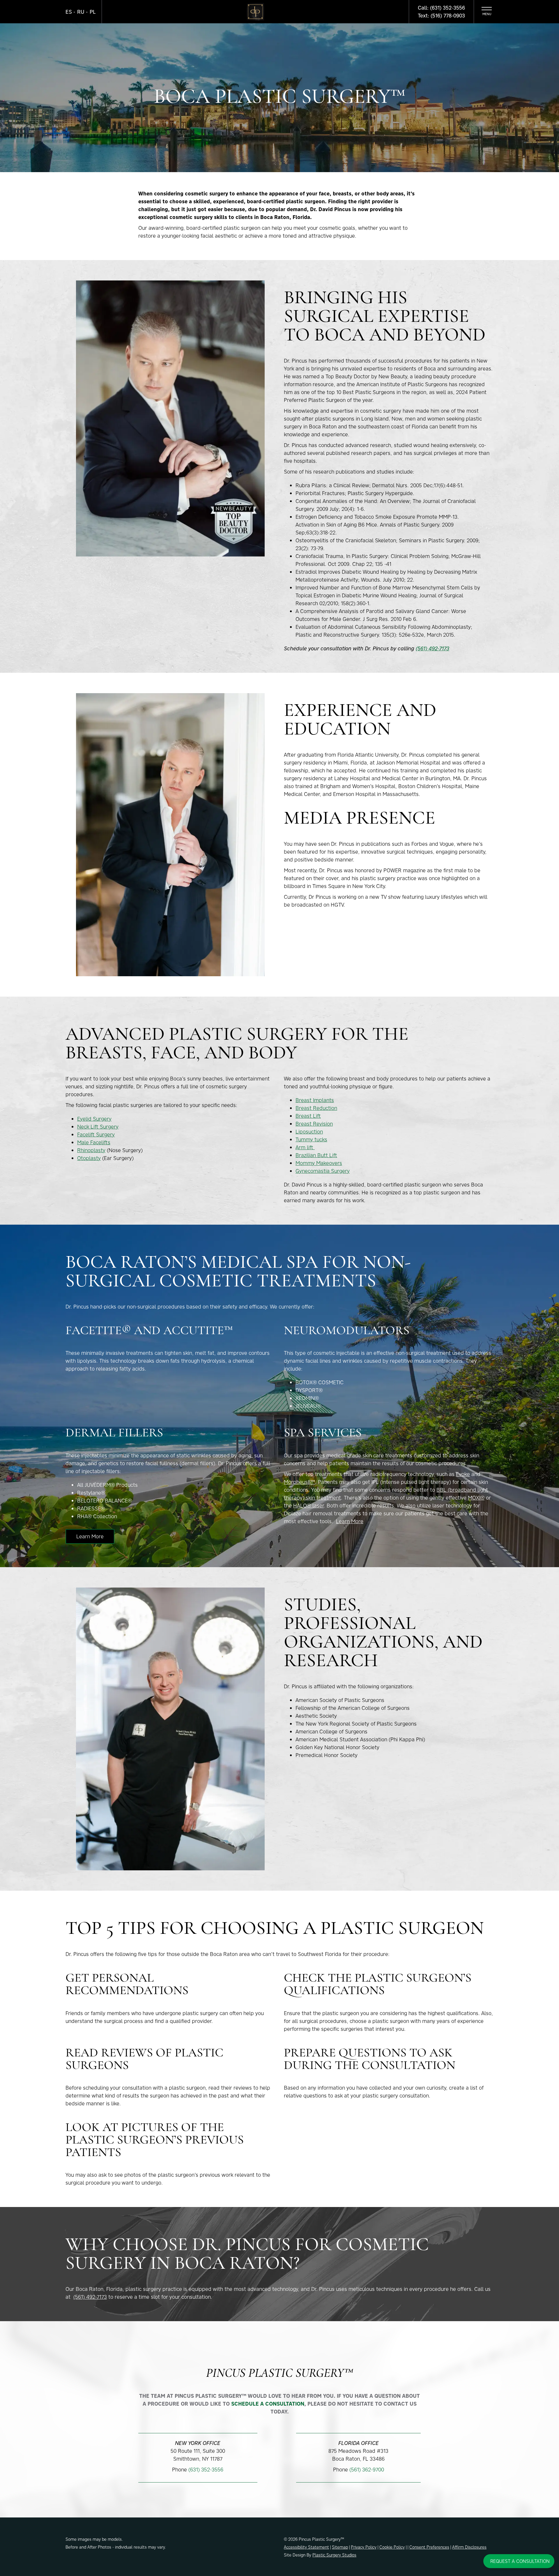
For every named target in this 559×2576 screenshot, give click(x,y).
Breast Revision (314, 1124)
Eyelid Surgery (94, 1119)
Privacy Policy (364, 2547)
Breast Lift (308, 1116)
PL (93, 12)
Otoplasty (89, 1158)
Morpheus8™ (299, 1482)
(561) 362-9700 (367, 2470)
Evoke (463, 1474)
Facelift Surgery (96, 1135)
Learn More (90, 1536)
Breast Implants (315, 1100)
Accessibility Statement (306, 2547)
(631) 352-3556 (206, 2470)
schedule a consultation (268, 2404)
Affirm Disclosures (469, 2547)
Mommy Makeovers (319, 1163)
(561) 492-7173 (432, 648)
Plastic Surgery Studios (334, 2555)
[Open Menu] (487, 12)
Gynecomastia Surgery (323, 1171)
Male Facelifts (94, 1142)
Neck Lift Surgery (98, 1127)
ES (69, 12)
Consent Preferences (429, 2547)
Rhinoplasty (91, 1150)
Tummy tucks (311, 1139)
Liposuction (309, 1132)
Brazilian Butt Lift (316, 1155)
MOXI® (476, 1498)
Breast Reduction (316, 1108)
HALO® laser (308, 1506)
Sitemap (340, 2547)
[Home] (255, 12)
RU (81, 12)
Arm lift (305, 1147)
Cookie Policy (392, 2547)
